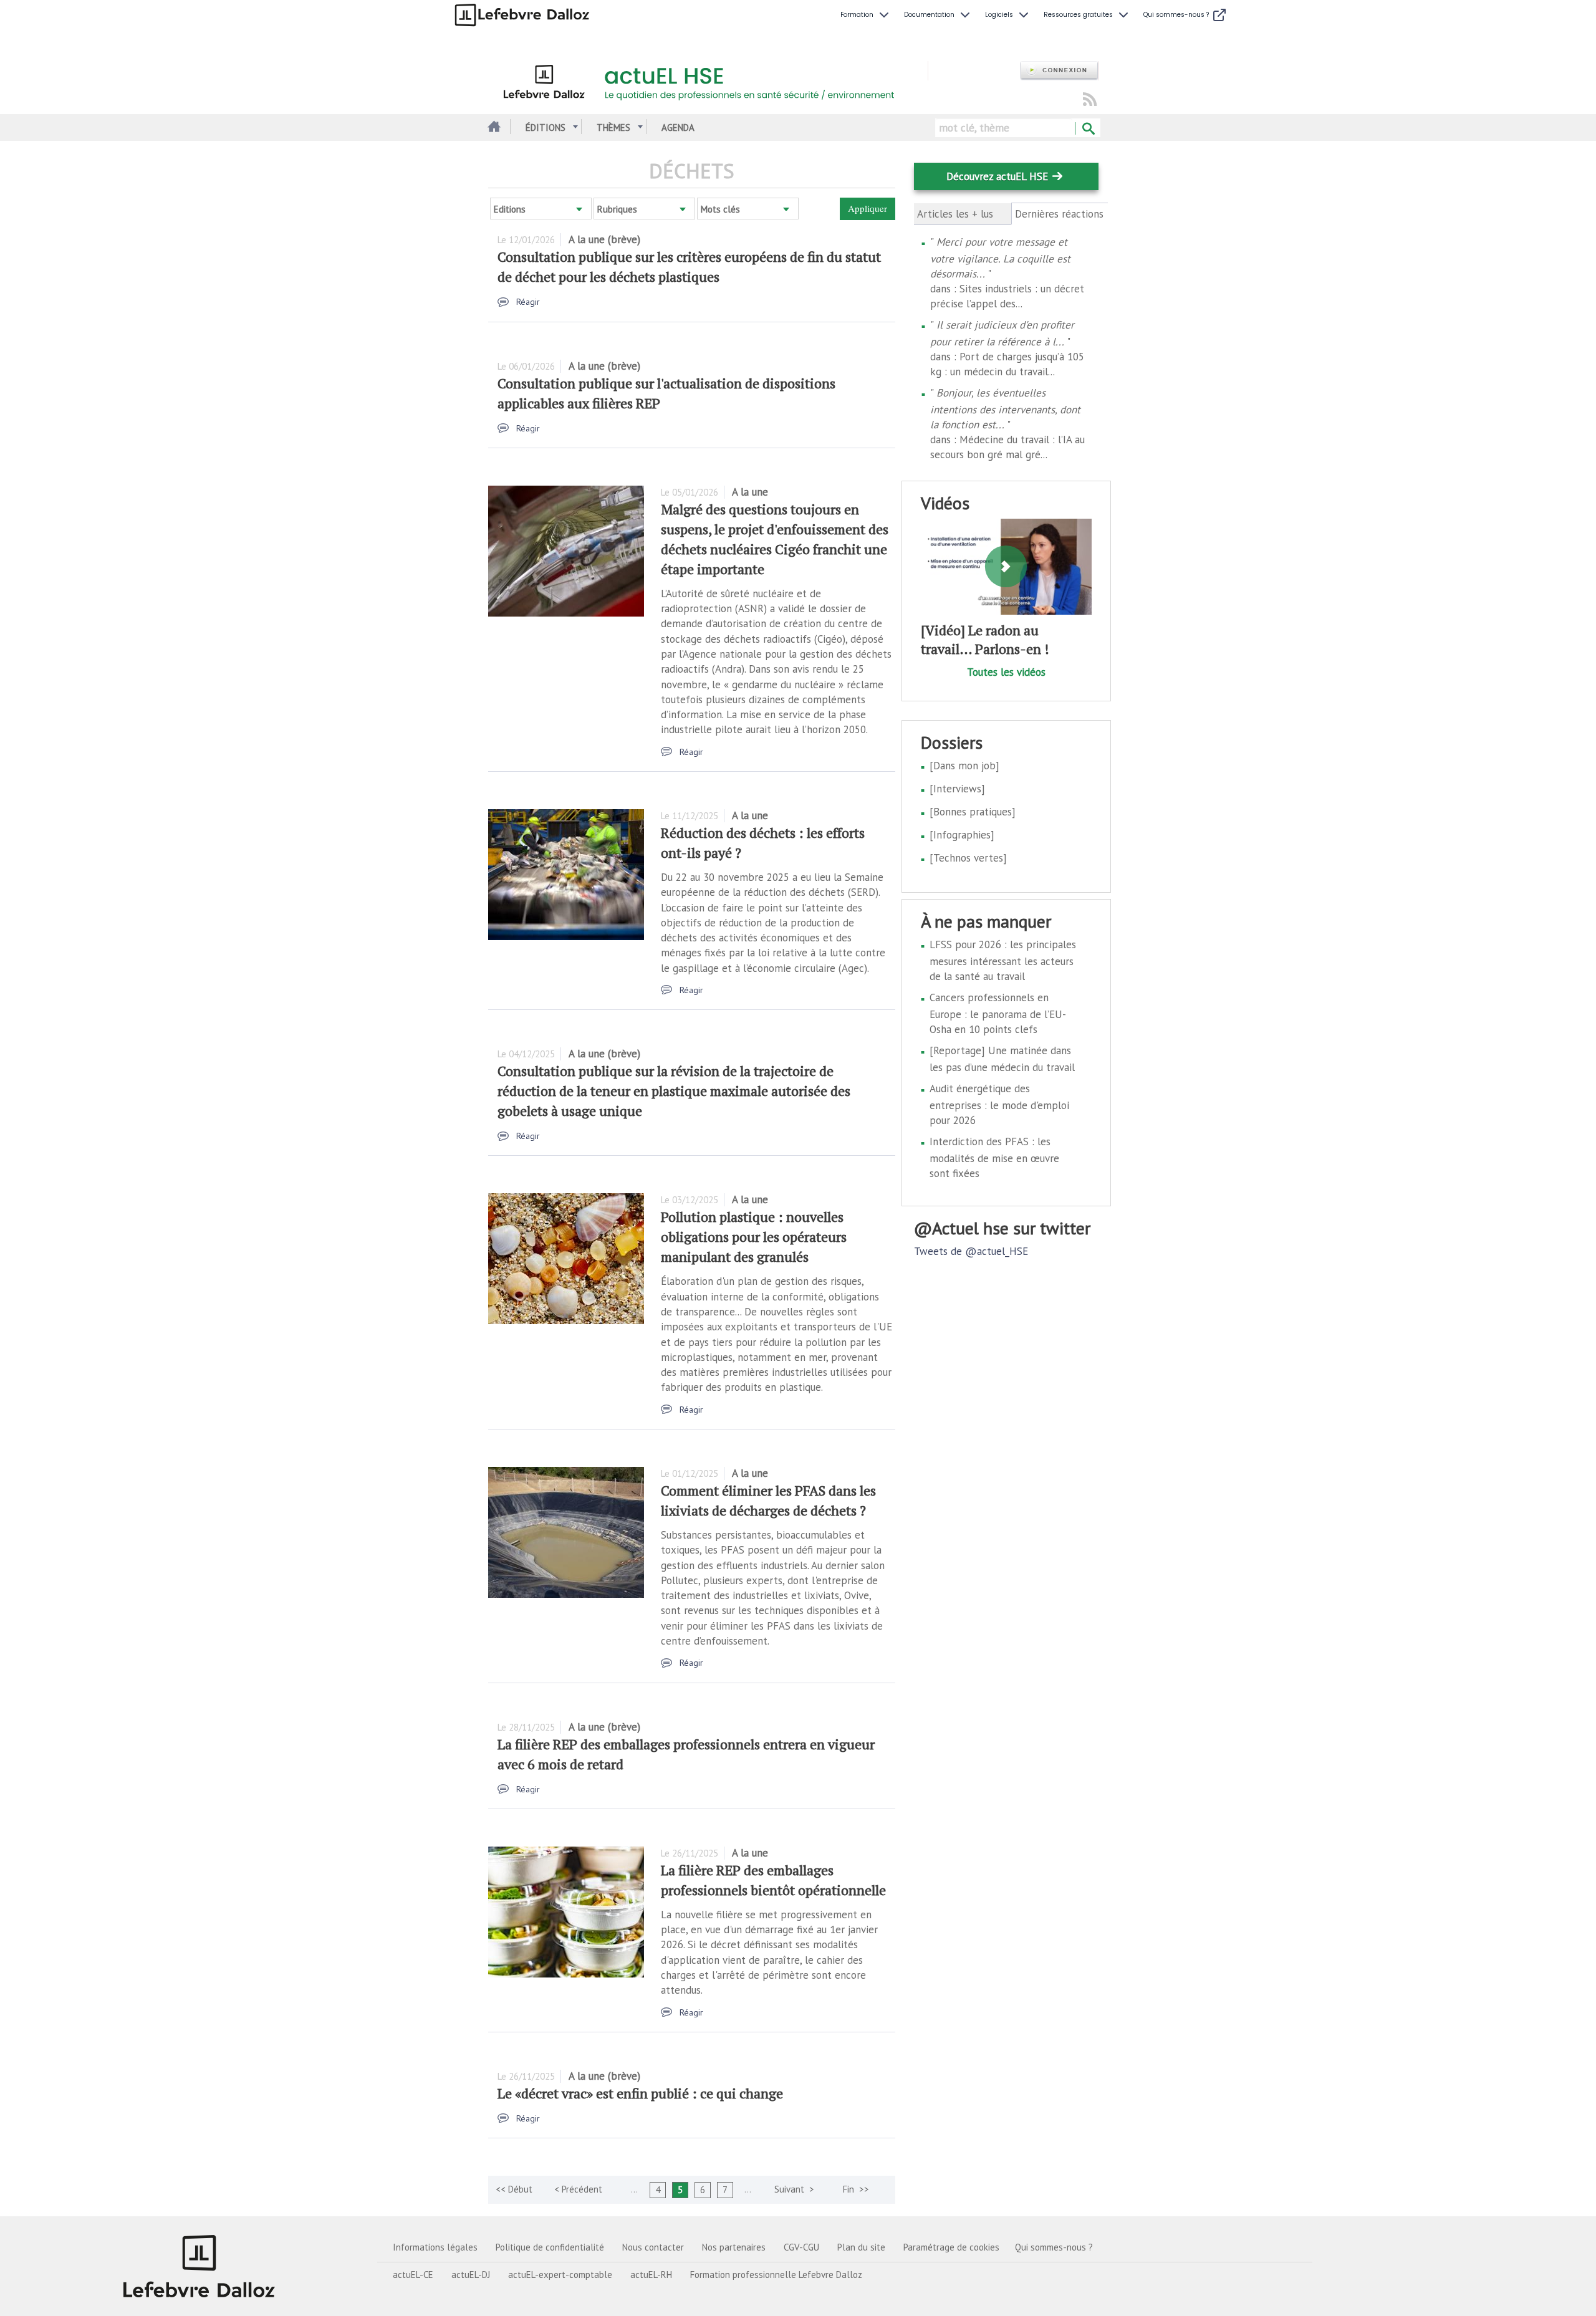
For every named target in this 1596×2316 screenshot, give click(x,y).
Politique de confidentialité (550, 2247)
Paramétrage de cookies (951, 2247)
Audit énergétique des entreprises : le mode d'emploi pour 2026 (999, 1104)
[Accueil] (708, 80)
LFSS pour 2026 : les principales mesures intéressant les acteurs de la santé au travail (1003, 960)
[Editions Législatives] (199, 2266)
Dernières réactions (1060, 214)
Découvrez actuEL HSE (997, 176)
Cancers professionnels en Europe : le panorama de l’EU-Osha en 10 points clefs (998, 1013)
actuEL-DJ (471, 2275)
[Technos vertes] (968, 858)
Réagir (528, 302)
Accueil (493, 127)
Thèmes (613, 127)
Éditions (546, 127)
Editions (510, 209)
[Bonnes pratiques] (973, 812)
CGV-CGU (801, 2247)
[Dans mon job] (964, 766)
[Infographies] (962, 835)
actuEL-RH (651, 2275)
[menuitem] (866, 15)
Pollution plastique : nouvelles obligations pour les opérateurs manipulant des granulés (754, 1237)
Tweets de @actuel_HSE (971, 1251)
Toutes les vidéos (1006, 672)
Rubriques (617, 209)
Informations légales (435, 2247)
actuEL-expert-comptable (560, 2275)
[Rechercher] (1088, 129)
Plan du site (861, 2247)
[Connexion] (1059, 71)
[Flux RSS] (1090, 100)
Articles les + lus (955, 214)
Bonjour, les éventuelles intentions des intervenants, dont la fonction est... (1005, 409)
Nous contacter (653, 2247)
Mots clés (720, 209)
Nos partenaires (734, 2247)
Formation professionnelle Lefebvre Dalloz (776, 2275)
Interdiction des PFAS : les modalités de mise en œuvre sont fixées (994, 1157)
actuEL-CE (413, 2275)
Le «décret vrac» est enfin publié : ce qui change (640, 2093)
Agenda (678, 127)
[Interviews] (957, 789)
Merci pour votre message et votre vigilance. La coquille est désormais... (1000, 258)
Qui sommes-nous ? (1054, 2247)
